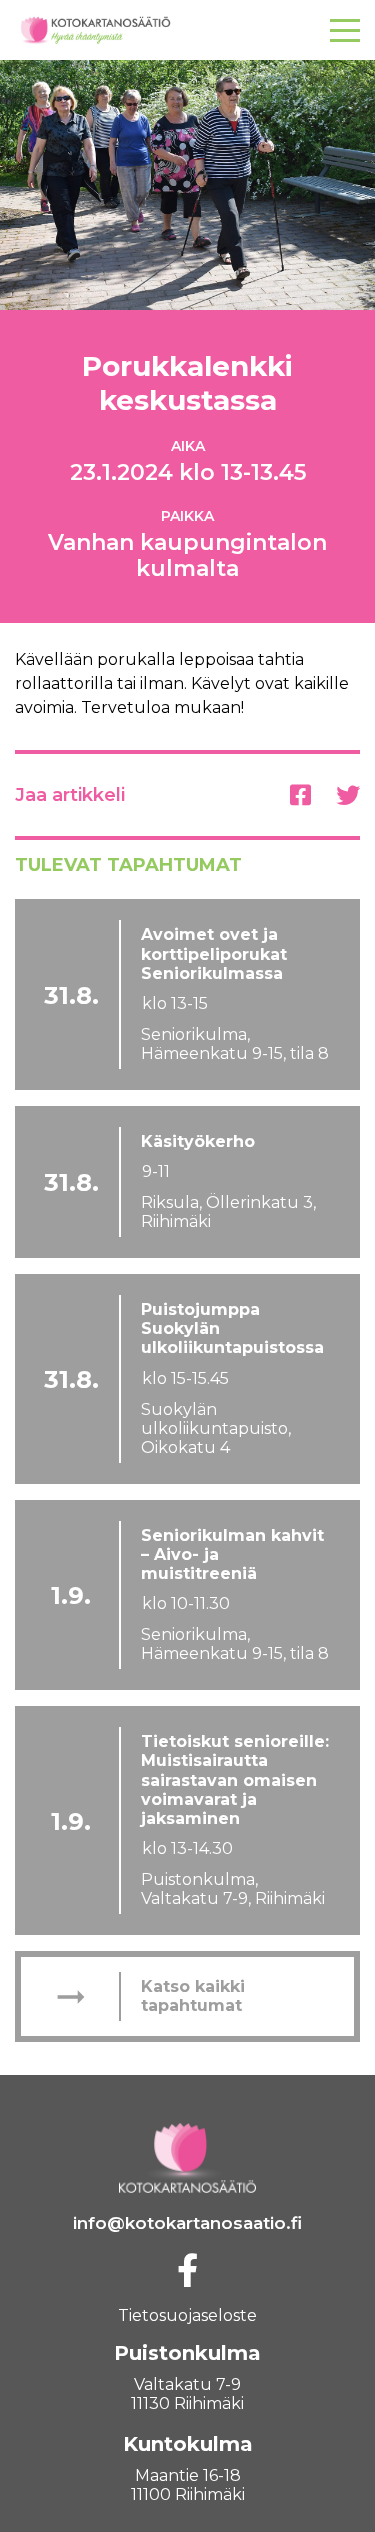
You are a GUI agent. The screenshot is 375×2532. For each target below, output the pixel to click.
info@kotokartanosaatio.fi (187, 2223)
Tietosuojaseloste (187, 2315)
